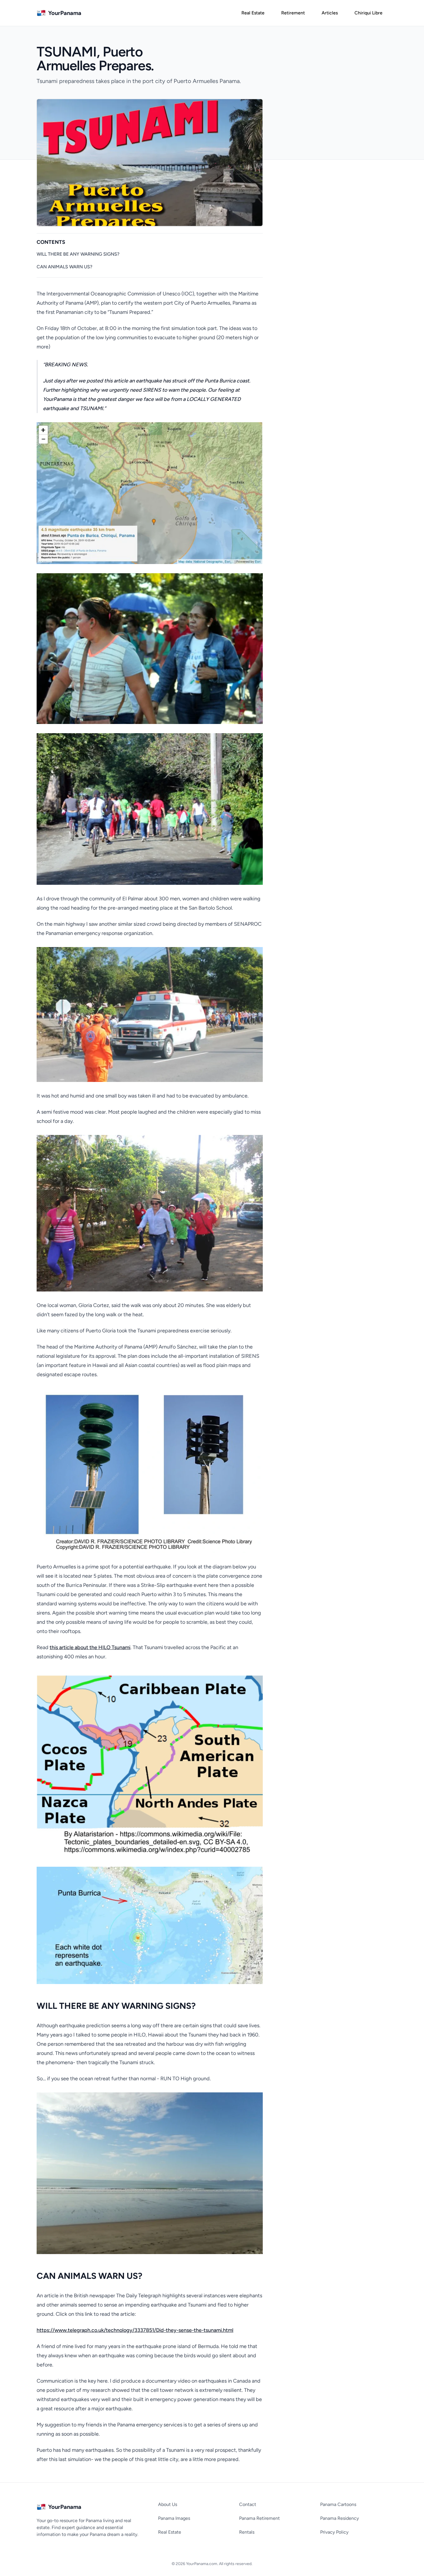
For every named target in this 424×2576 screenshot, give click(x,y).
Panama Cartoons (338, 2504)
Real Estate (170, 2532)
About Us (168, 2504)
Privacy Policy (334, 2532)
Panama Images (174, 2518)
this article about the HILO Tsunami (90, 1647)
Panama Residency (339, 2518)
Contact (248, 2504)
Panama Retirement (259, 2518)
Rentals (247, 2532)
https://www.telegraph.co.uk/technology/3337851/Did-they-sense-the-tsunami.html (135, 2330)
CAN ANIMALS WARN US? (64, 267)
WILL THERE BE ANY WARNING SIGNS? (78, 254)
